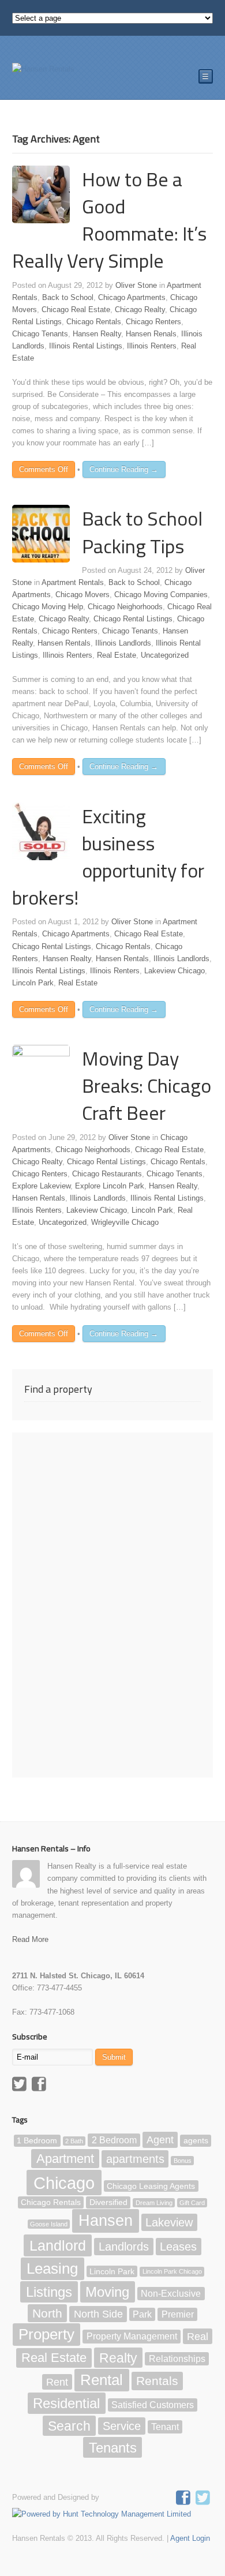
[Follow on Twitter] (204, 2499)
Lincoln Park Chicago (172, 2271)
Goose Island (49, 2224)
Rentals (157, 2381)
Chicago (64, 2182)
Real (198, 2337)
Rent (57, 2382)
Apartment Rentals (73, 582)
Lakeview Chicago (175, 971)
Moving (107, 2292)
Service (122, 2426)
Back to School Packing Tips (142, 532)
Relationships (177, 2359)
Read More (30, 1939)
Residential (66, 2403)
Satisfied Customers (153, 2405)
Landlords (124, 2247)
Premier (178, 2314)
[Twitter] (21, 2086)
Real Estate (117, 655)
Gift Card (192, 2203)
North (47, 2313)
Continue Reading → (124, 469)
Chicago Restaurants (107, 1174)
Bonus (183, 2161)
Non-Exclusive (171, 2294)
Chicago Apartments (132, 297)
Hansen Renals (151, 334)
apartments (135, 2159)
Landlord (58, 2245)
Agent (160, 2140)
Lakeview (169, 2222)
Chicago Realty (140, 310)
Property (46, 2335)
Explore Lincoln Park (110, 1186)
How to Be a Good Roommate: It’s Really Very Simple (109, 220)
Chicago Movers (82, 595)
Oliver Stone (136, 285)
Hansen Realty (97, 334)
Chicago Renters (153, 322)
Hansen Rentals (64, 643)
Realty (118, 2357)
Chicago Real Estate (76, 310)
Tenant (165, 2427)
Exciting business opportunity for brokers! (108, 857)
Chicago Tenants (40, 334)
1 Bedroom (37, 2141)
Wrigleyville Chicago (125, 1222)
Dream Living (154, 2203)
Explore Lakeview (41, 1186)
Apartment (65, 2159)
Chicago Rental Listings (133, 619)
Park (142, 2314)
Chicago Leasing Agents (151, 2186)
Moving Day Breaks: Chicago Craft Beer (147, 1085)
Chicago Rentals (94, 322)
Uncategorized (165, 655)
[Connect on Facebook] (185, 2499)
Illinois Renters (152, 346)
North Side (98, 2314)
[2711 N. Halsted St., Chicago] (43, 69)
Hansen (106, 2221)
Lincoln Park (33, 983)
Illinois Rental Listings (86, 346)
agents (196, 2141)
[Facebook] (40, 2086)
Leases (178, 2247)
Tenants (113, 2448)
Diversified (108, 2202)
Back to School (68, 297)
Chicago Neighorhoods (125, 607)
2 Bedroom (114, 2140)
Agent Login (190, 2538)
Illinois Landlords (123, 643)
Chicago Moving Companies (161, 595)
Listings (49, 2292)
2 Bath (74, 2141)
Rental (102, 2380)
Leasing (52, 2268)
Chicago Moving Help (48, 607)
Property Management (132, 2337)
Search (69, 2425)
